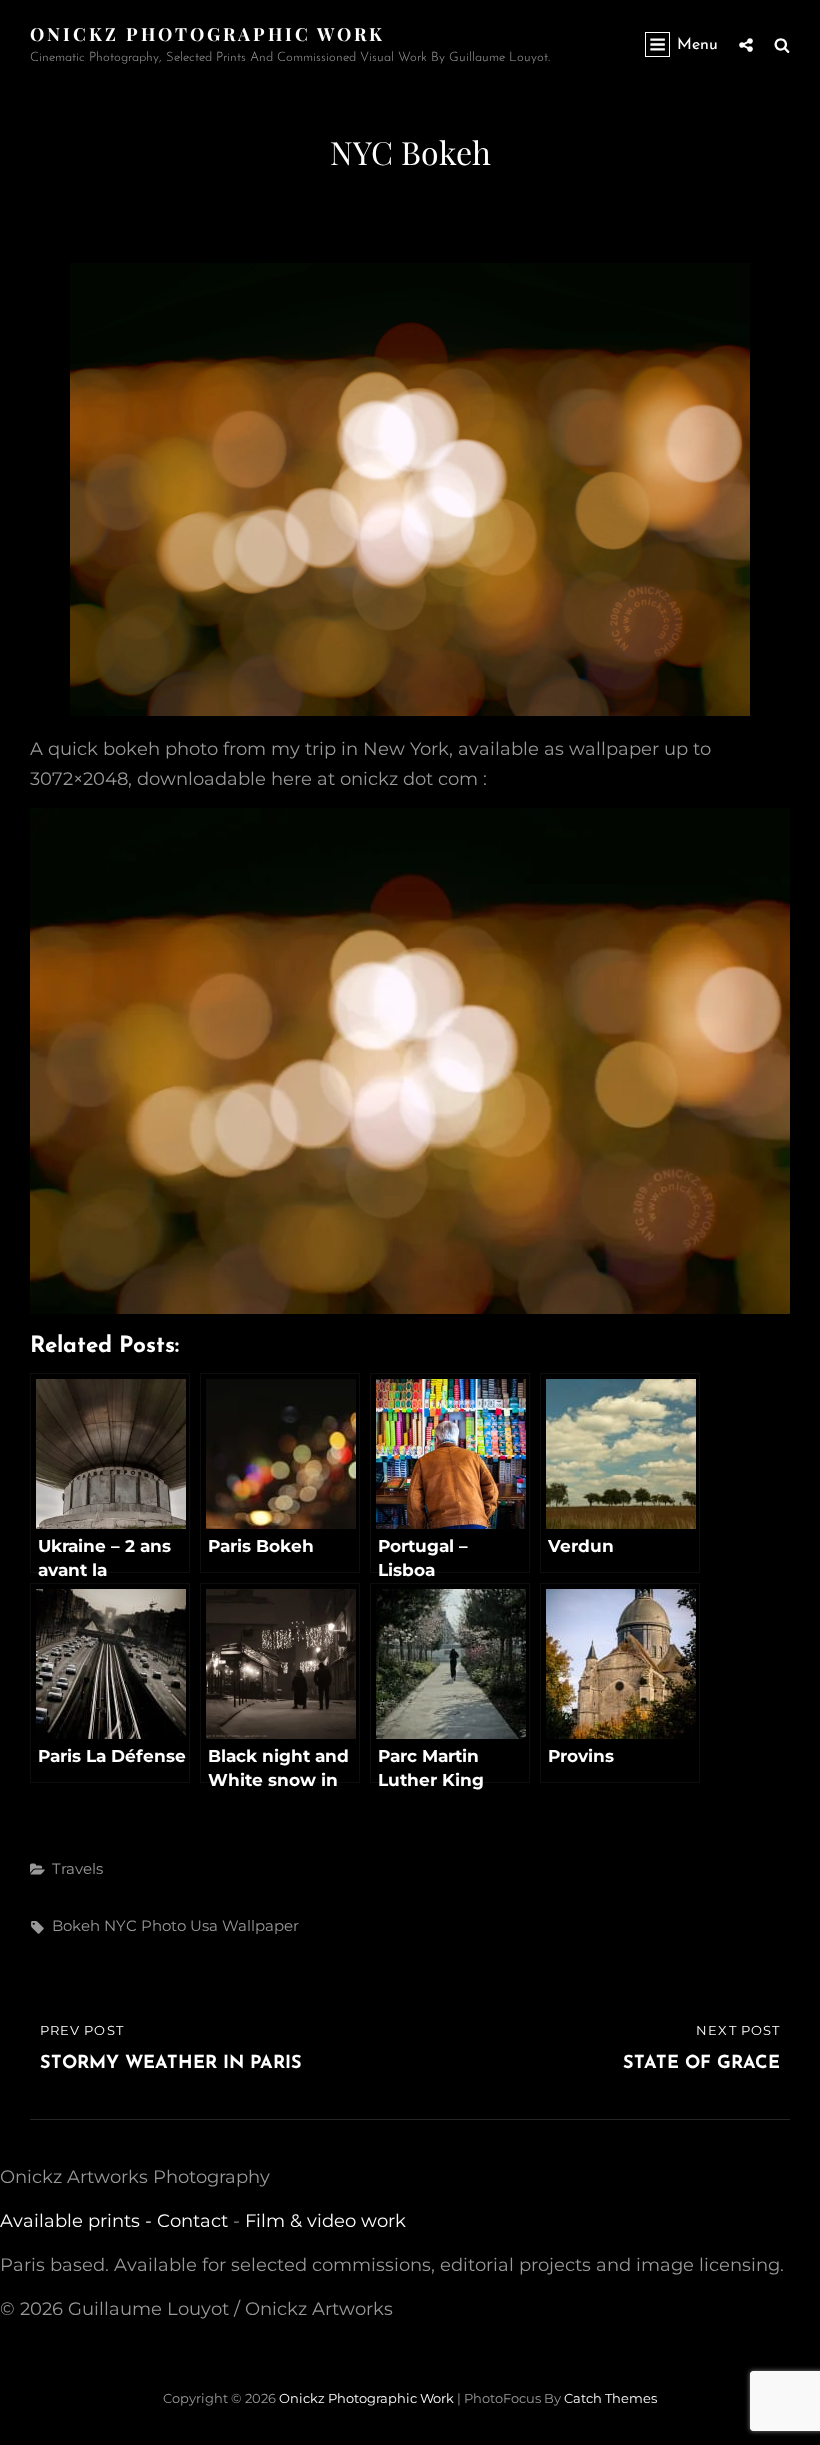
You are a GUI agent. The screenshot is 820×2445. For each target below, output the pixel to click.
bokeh (76, 1925)
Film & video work (325, 2221)
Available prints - (78, 2221)
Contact (192, 2221)
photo (163, 1925)
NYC (120, 1925)
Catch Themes (610, 2398)
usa (204, 1925)
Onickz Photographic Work (207, 34)
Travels (77, 1868)
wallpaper (260, 1925)
